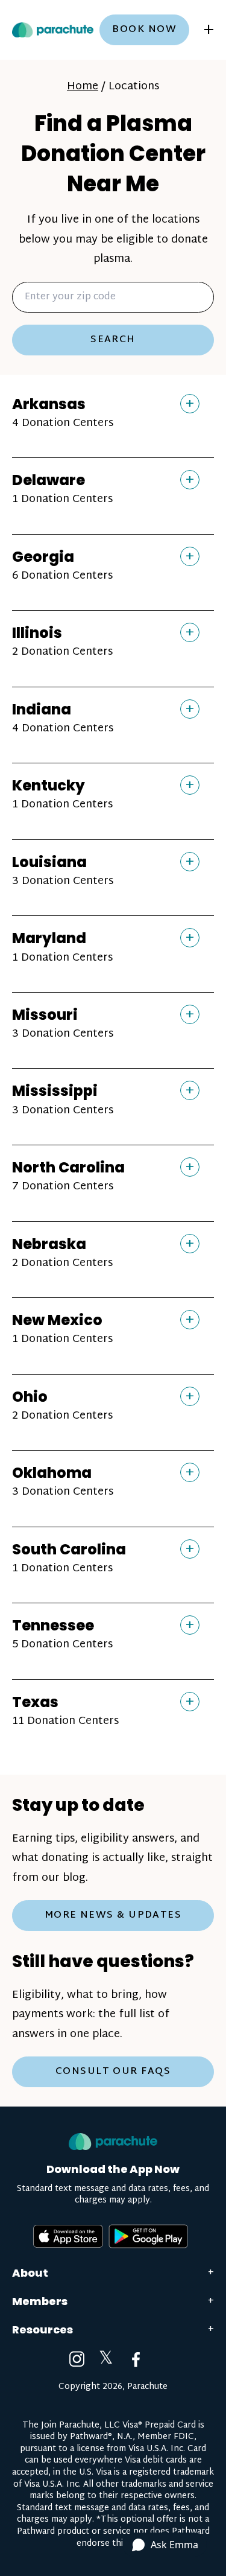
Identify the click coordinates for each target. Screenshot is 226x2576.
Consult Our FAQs (113, 2072)
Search (113, 340)
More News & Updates (113, 1916)
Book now (144, 30)
